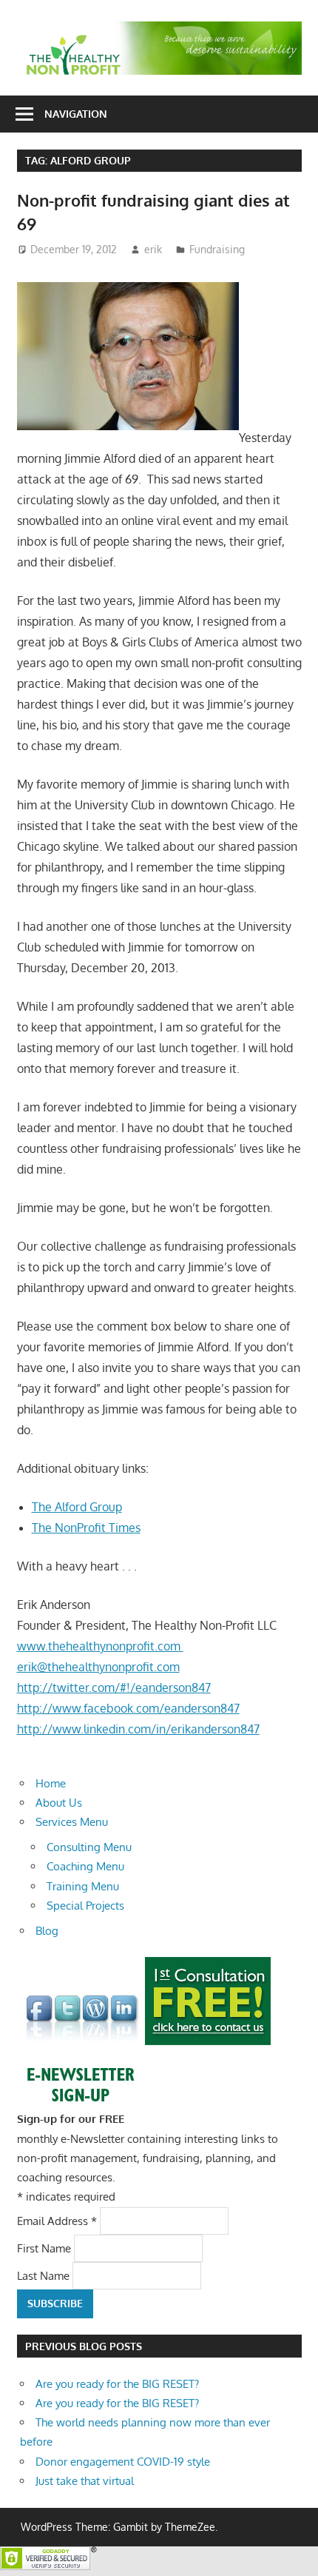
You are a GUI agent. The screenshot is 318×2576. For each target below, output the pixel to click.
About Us (59, 1803)
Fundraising (217, 249)
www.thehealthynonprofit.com (100, 1646)
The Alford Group (77, 1507)
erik (153, 249)
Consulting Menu (89, 1847)
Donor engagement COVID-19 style (123, 2462)
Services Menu (72, 1822)
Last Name (45, 2276)
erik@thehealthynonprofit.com (98, 1667)
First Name (45, 2248)
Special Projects (85, 1906)
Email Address (57, 2220)
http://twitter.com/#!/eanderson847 (114, 1687)
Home (51, 1783)
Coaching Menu (85, 1866)
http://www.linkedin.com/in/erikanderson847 (138, 1729)
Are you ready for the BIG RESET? (117, 2384)
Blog (47, 1931)
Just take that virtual (85, 2481)
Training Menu (83, 1886)
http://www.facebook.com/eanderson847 (128, 1708)
